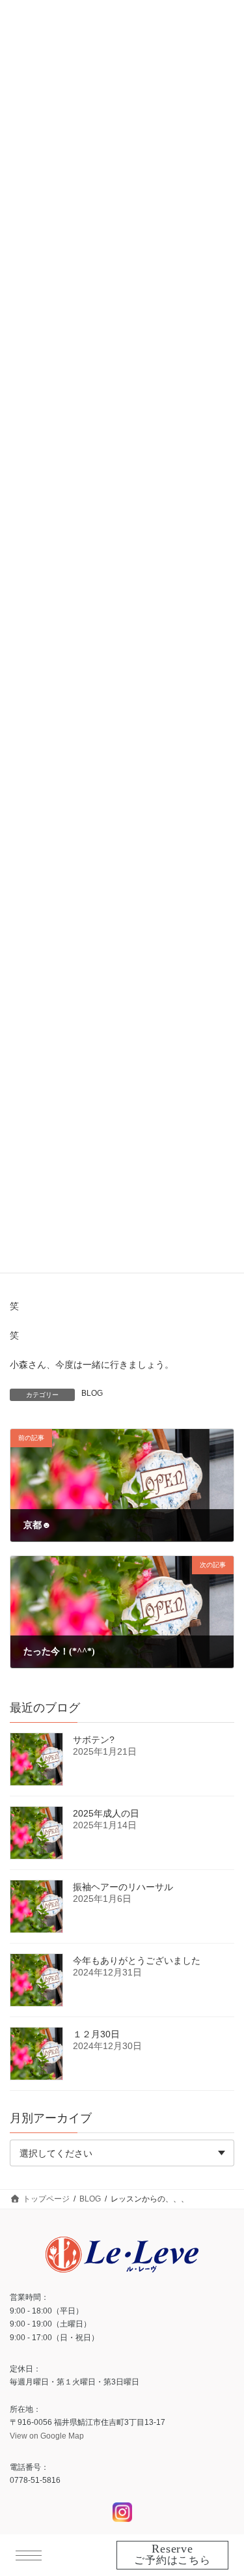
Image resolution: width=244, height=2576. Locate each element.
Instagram (122, 2512)
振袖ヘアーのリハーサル (123, 1887)
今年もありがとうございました (137, 1960)
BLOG (92, 1393)
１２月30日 (96, 2034)
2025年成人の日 (106, 1813)
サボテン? (94, 1740)
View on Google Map (47, 2435)
